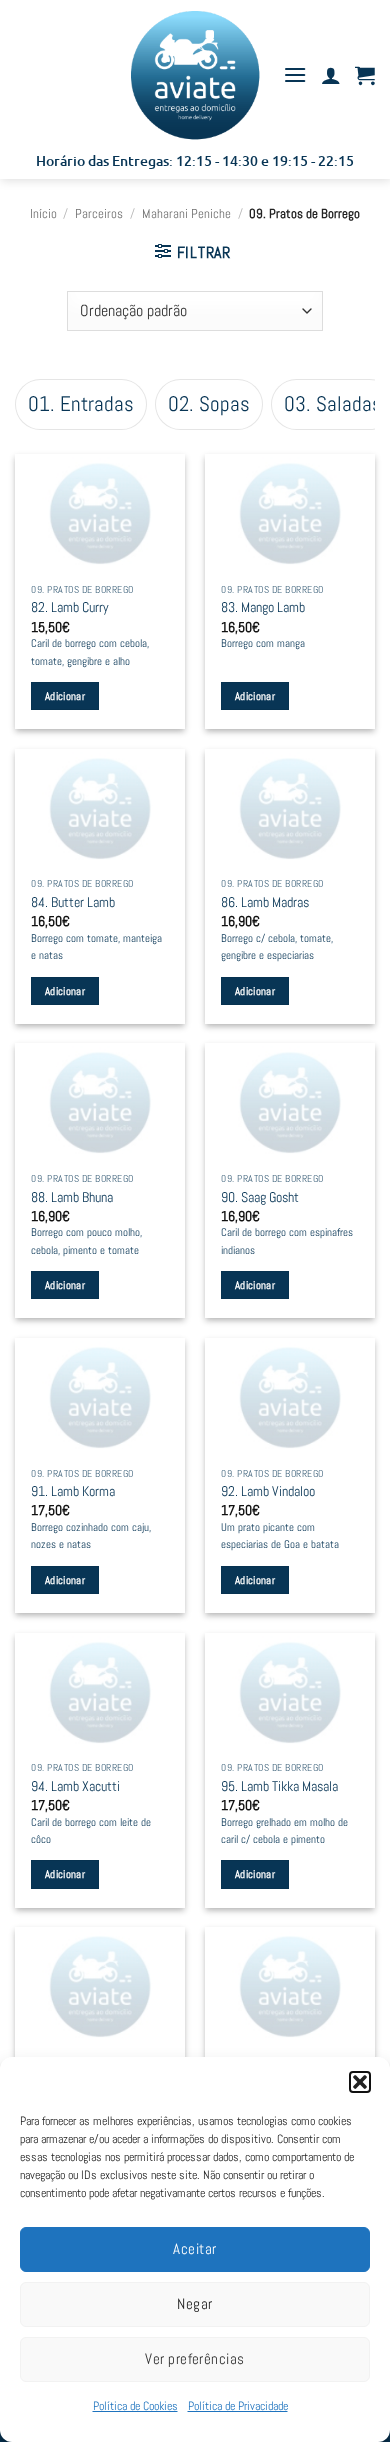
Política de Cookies (135, 2406)
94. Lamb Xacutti (75, 1786)
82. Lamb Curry (70, 607)
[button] (360, 2082)
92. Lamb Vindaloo (268, 1491)
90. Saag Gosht (260, 1197)
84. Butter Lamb (73, 902)
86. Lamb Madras (265, 902)
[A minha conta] (331, 75)
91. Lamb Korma (73, 1491)
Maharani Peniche (186, 213)
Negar (194, 2303)
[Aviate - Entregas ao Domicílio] (195, 75)
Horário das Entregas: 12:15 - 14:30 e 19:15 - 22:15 (195, 160)
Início (43, 213)
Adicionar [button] (65, 696)
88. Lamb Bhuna (72, 1197)
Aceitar (194, 2248)
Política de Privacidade (238, 2406)
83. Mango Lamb (263, 607)
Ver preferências (194, 2358)
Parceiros (99, 213)
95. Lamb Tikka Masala (279, 1786)
